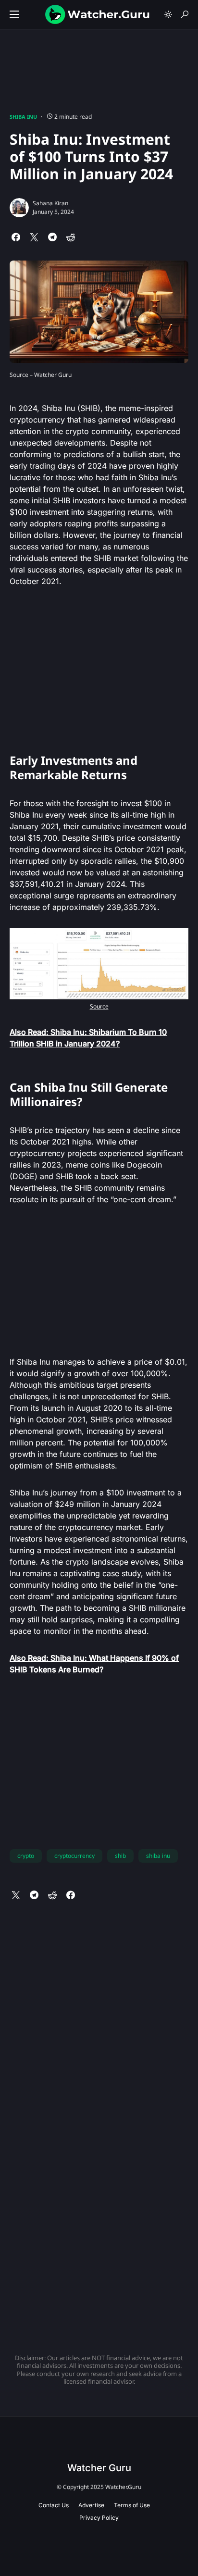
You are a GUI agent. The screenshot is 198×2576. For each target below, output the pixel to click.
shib (120, 1856)
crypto (26, 1856)
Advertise (91, 2505)
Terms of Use (132, 2505)
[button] (14, 14)
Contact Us (54, 2505)
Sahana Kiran (50, 203)
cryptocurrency (74, 1856)
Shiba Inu (23, 117)
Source (99, 1006)
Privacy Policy (99, 2518)
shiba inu (158, 1856)
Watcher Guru (99, 2468)
